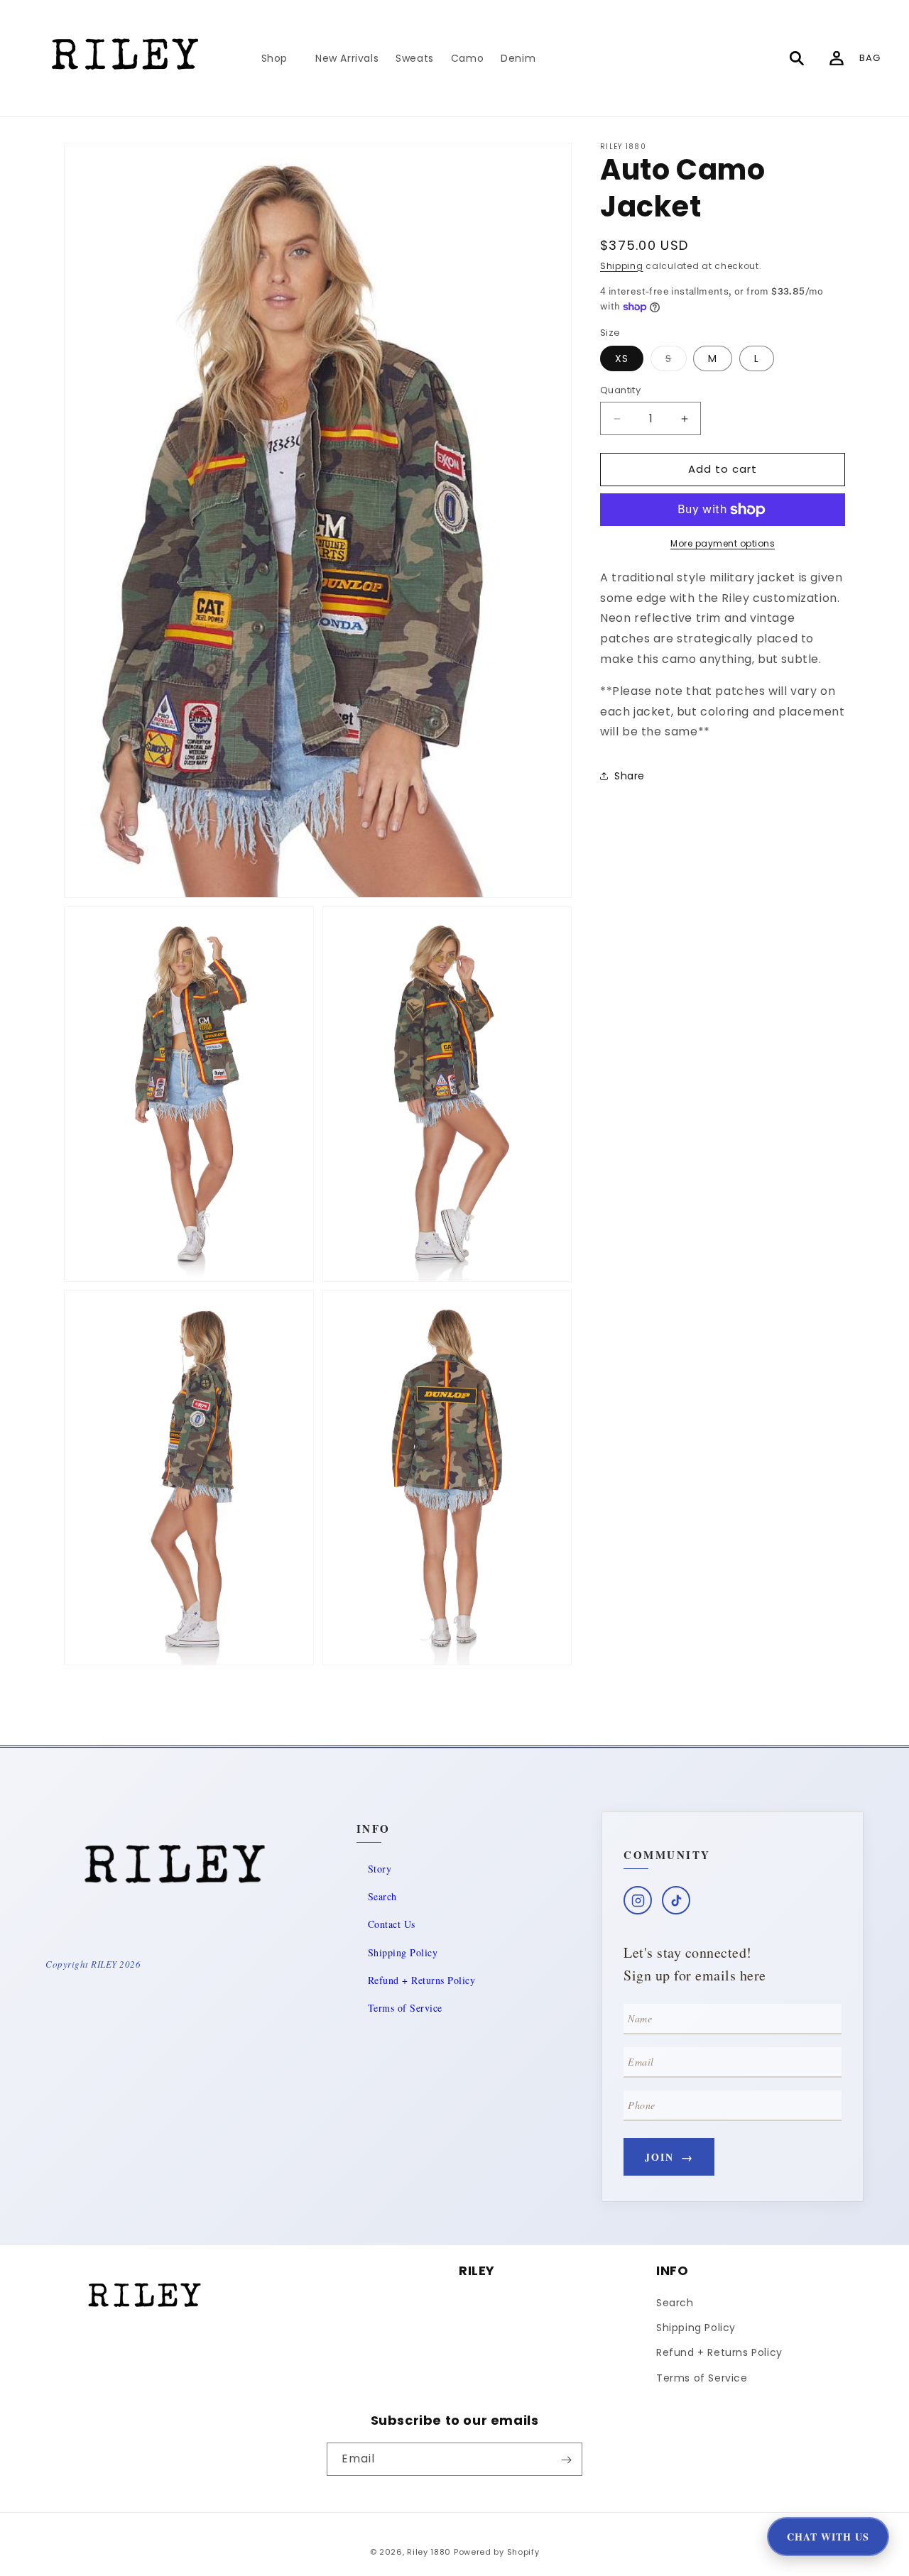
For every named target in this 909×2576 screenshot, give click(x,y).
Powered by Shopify (497, 2552)
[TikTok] (676, 1900)
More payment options (723, 543)
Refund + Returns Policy (422, 1980)
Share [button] (630, 776)
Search (382, 1896)
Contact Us (392, 1924)
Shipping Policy (403, 1952)
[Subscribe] (566, 2460)
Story (380, 1869)
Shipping (622, 266)
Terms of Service (405, 2008)
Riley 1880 (429, 2552)
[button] (280, 58)
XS (622, 359)
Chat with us (828, 2537)
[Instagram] (638, 1900)
